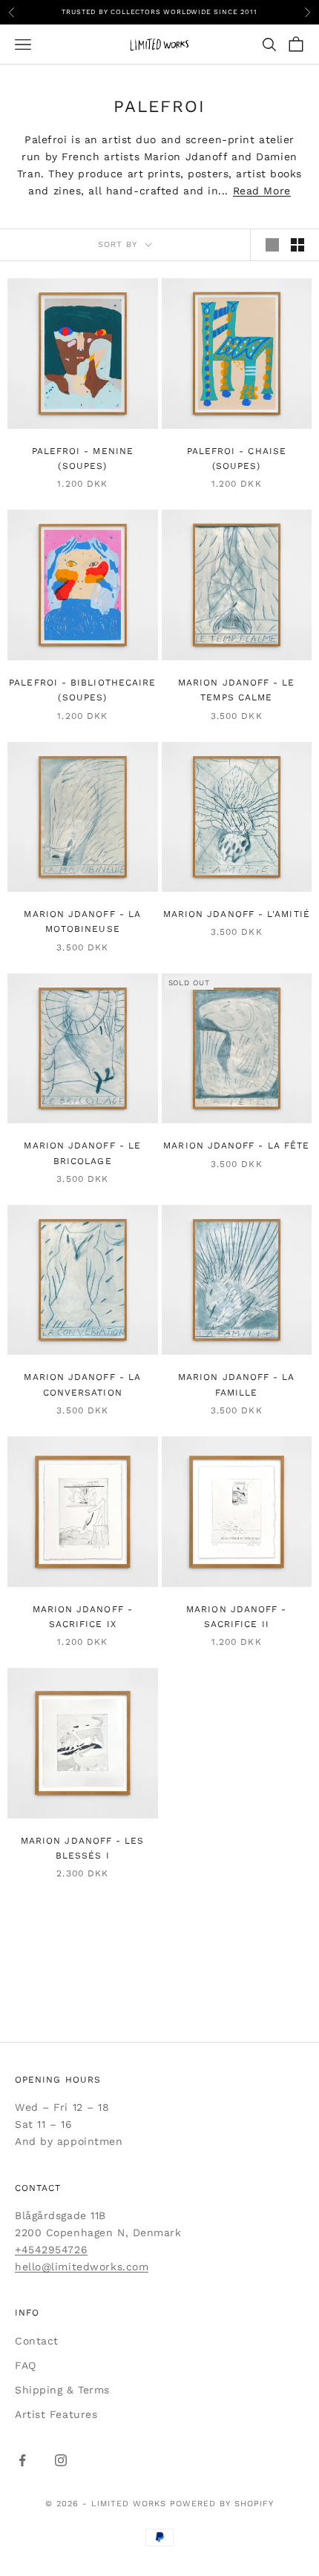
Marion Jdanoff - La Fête (236, 1146)
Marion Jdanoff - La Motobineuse (82, 921)
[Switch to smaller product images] (297, 245)
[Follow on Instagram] (61, 2460)
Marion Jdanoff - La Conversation (82, 1384)
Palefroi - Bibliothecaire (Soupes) (82, 690)
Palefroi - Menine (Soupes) (83, 459)
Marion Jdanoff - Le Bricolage (82, 1153)
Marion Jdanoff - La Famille (237, 1384)
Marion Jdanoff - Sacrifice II (236, 1617)
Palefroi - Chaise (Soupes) (237, 459)
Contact (37, 2341)
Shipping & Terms (62, 2390)
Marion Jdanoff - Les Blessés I (83, 1848)
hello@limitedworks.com (82, 2267)
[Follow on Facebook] (22, 2460)
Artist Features (56, 2414)
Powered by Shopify (222, 2504)
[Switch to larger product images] (272, 245)
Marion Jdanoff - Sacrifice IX (83, 1617)
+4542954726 (51, 2250)
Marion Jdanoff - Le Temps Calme (237, 690)
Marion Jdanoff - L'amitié (237, 914)
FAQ (26, 2365)
